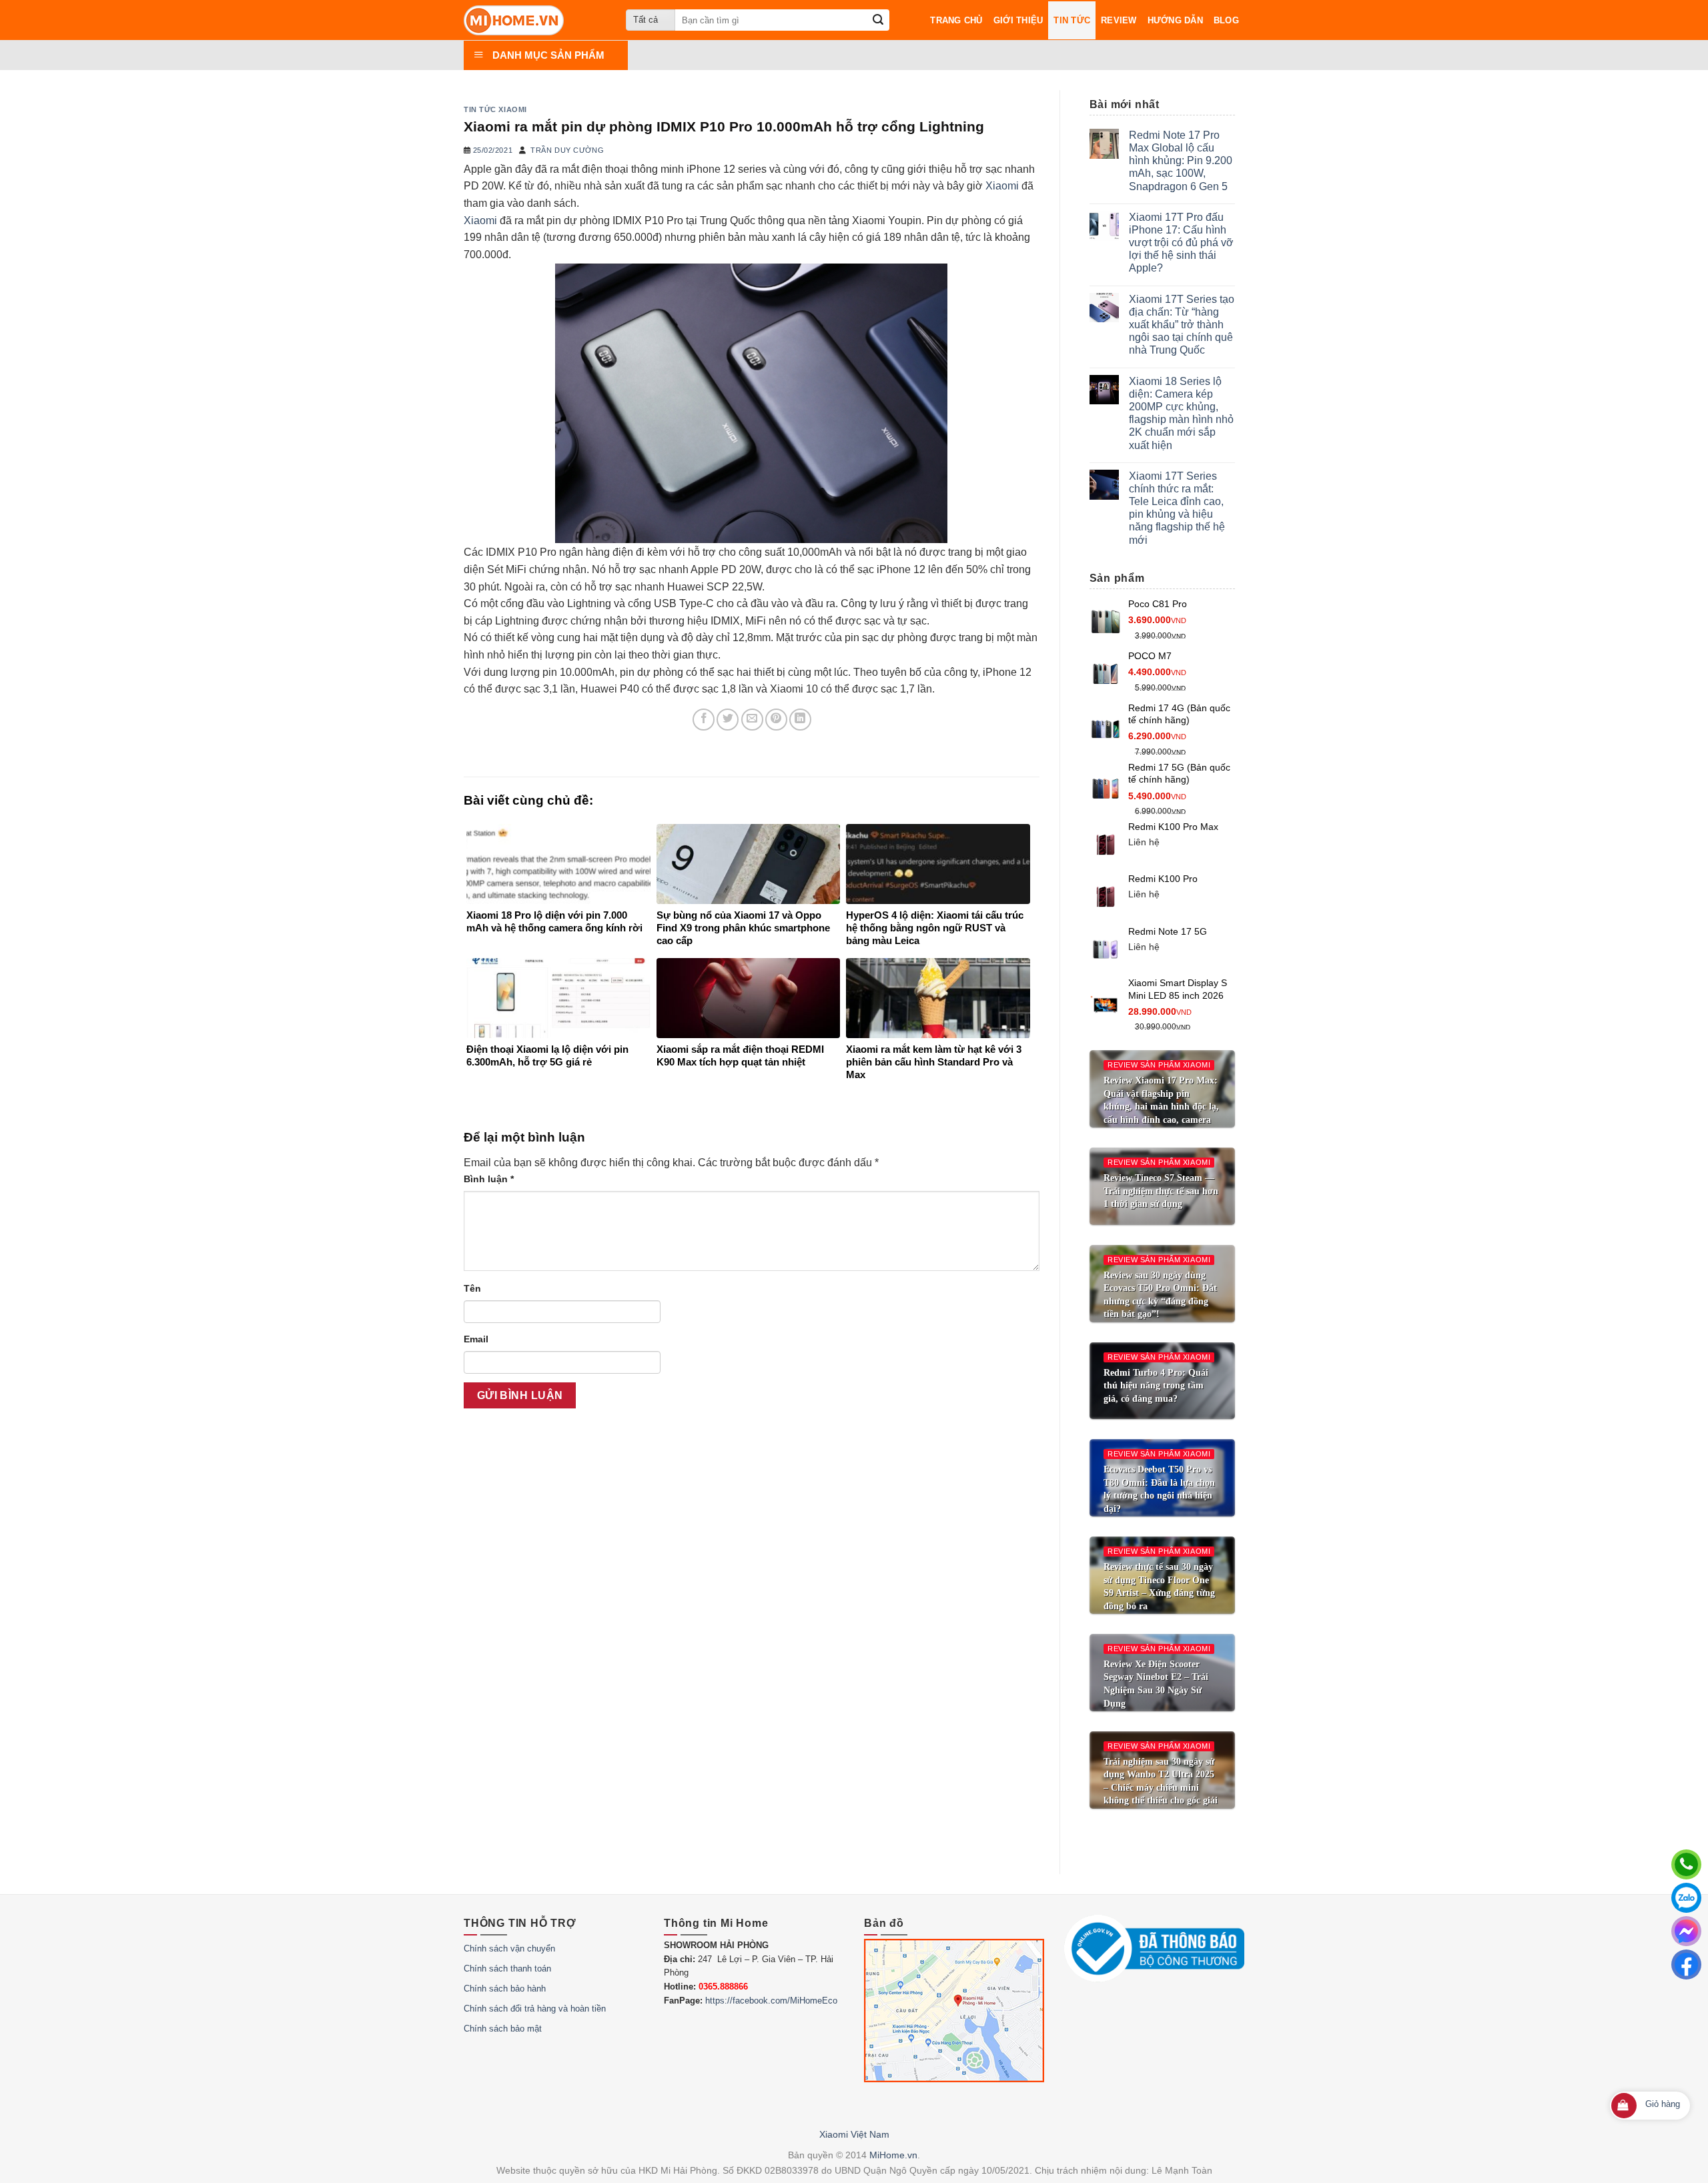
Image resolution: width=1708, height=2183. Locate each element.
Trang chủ (956, 20)
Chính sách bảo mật (503, 2029)
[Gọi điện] (1686, 1864)
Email (476, 1339)
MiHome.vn (893, 2155)
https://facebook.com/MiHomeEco (771, 2001)
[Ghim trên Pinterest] (776, 720)
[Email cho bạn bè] (752, 720)
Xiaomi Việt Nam (854, 2134)
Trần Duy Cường (567, 150)
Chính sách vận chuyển (509, 1948)
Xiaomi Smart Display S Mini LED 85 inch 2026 (1178, 989)
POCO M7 (1150, 656)
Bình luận (489, 1179)
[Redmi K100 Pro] (1106, 897)
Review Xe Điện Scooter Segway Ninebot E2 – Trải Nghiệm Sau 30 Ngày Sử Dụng (1156, 1684)
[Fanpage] (1686, 1964)
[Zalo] (1686, 1898)
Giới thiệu (1018, 20)
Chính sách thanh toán (507, 1969)
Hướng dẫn (1175, 20)
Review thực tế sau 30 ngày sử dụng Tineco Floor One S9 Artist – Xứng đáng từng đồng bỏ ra (1159, 1587)
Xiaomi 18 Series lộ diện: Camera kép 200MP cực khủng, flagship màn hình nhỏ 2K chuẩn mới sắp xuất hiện (1181, 413)
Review (1119, 20)
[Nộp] (878, 20)
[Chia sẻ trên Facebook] (704, 720)
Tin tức (1072, 20)
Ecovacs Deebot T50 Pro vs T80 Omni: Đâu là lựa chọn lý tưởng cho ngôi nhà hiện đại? (1159, 1489)
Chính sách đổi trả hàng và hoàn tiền (535, 2009)
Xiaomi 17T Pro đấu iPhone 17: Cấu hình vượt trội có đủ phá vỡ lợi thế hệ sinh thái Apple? (1181, 243)
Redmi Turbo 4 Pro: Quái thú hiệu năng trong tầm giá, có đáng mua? (1156, 1386)
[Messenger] (1686, 1931)
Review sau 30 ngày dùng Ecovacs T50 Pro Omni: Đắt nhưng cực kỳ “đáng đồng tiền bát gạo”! (1160, 1295)
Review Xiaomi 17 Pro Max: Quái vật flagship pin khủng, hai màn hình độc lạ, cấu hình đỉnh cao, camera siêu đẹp (1161, 1107)
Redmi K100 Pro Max (1173, 827)
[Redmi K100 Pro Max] (1106, 845)
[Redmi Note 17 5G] (1106, 949)
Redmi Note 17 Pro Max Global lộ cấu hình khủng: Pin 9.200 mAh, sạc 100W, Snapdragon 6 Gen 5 (1181, 161)
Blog (1226, 20)
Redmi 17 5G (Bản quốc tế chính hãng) (1179, 774)
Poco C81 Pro (1158, 604)
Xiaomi (1002, 186)
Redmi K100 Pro (1163, 879)
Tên (472, 1288)
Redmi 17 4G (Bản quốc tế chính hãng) (1179, 714)
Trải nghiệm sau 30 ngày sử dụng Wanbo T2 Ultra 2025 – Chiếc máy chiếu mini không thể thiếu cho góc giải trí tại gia (1161, 1788)
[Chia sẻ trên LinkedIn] (800, 720)
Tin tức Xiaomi (495, 109)
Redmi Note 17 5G (1168, 931)
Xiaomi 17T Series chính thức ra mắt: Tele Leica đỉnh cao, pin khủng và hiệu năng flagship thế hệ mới (1177, 508)
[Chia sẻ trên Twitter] (728, 720)
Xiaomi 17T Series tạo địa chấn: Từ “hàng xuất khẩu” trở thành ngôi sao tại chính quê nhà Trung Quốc (1182, 325)
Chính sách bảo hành (505, 1989)
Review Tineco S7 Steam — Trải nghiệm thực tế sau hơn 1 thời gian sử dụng (1161, 1191)
